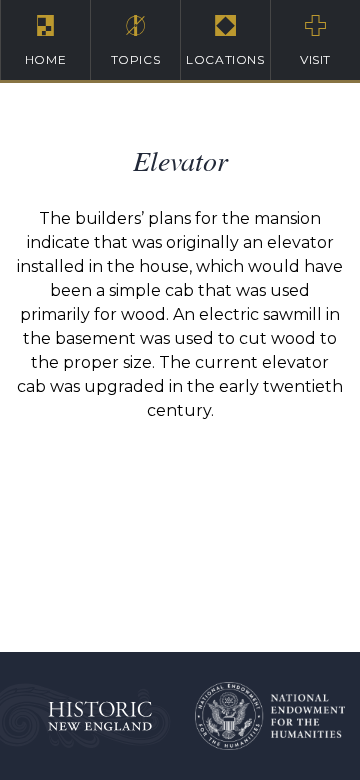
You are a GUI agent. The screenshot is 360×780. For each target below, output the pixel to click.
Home (45, 59)
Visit (315, 59)
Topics (136, 59)
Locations (225, 59)
